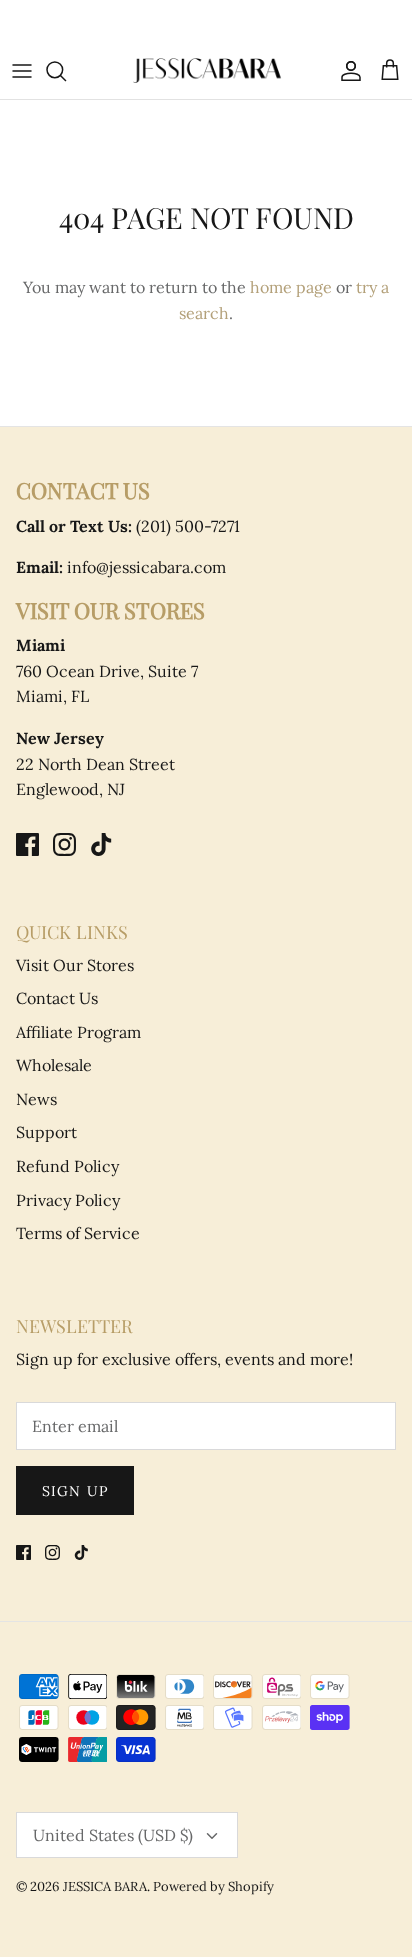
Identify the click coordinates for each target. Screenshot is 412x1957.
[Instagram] (64, 844)
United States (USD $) (113, 1835)
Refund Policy (67, 1166)
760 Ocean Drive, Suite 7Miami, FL (107, 670)
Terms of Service (78, 1233)
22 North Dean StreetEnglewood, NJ (95, 763)
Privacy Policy (68, 1200)
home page (291, 287)
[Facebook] (27, 844)
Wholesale (54, 1065)
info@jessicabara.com (121, 567)
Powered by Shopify (213, 1886)
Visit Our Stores (75, 965)
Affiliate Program (78, 1032)
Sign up (75, 1491)
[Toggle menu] (22, 71)
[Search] (66, 71)
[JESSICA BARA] (206, 70)
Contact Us (57, 998)
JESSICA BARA (105, 1886)
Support (46, 1132)
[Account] (346, 71)
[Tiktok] (101, 844)
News (36, 1099)
